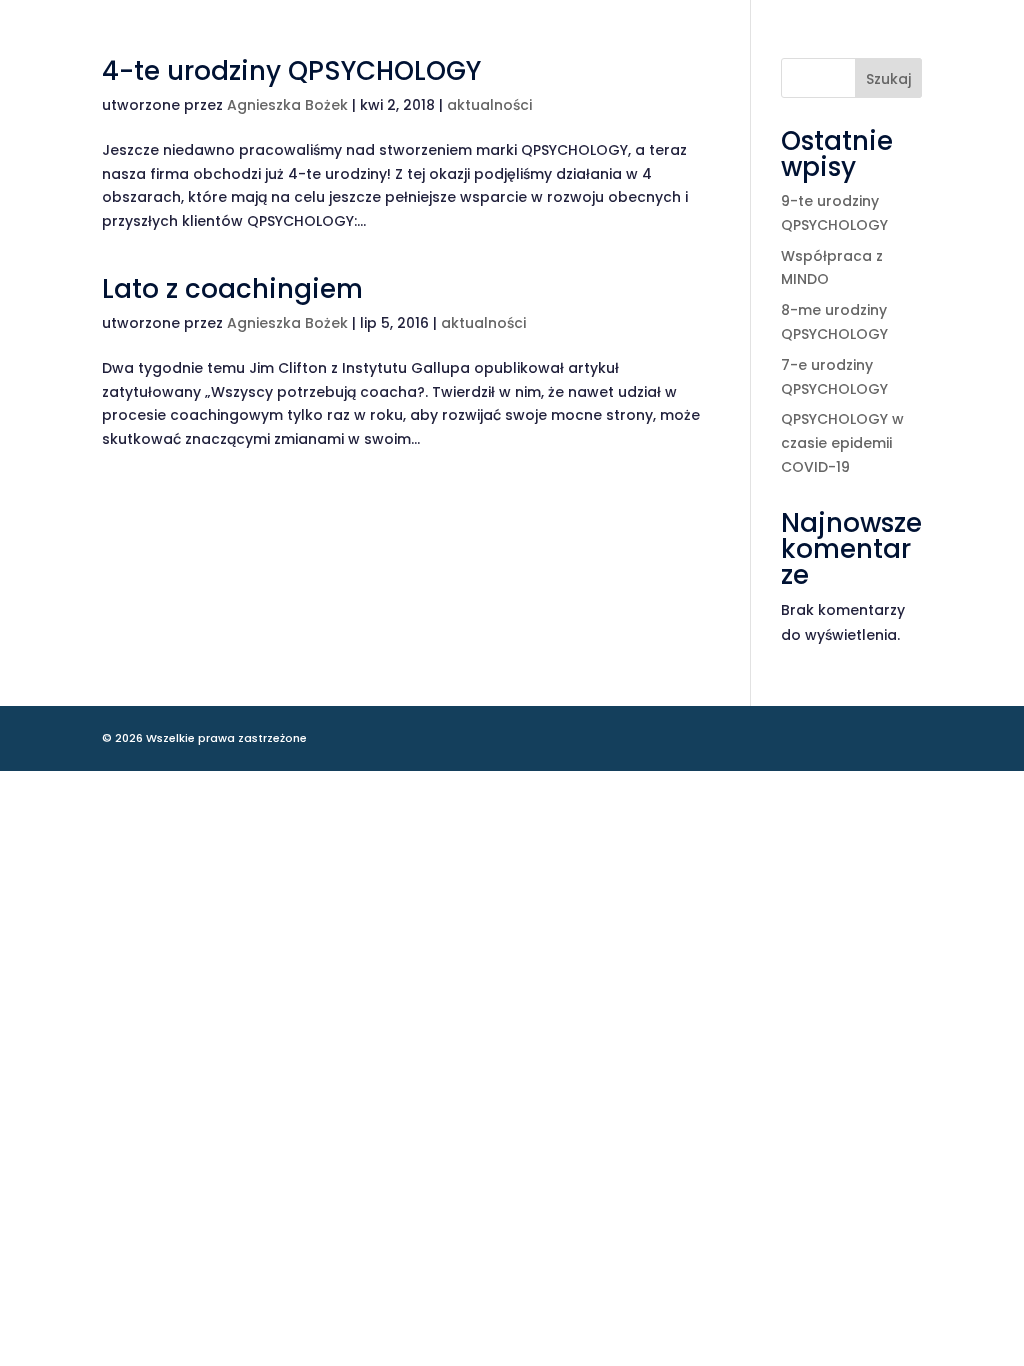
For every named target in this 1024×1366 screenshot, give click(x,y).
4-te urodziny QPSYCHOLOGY (291, 71)
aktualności (489, 105)
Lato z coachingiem (232, 289)
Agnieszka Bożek (287, 105)
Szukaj (888, 79)
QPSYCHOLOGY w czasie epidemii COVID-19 (842, 443)
